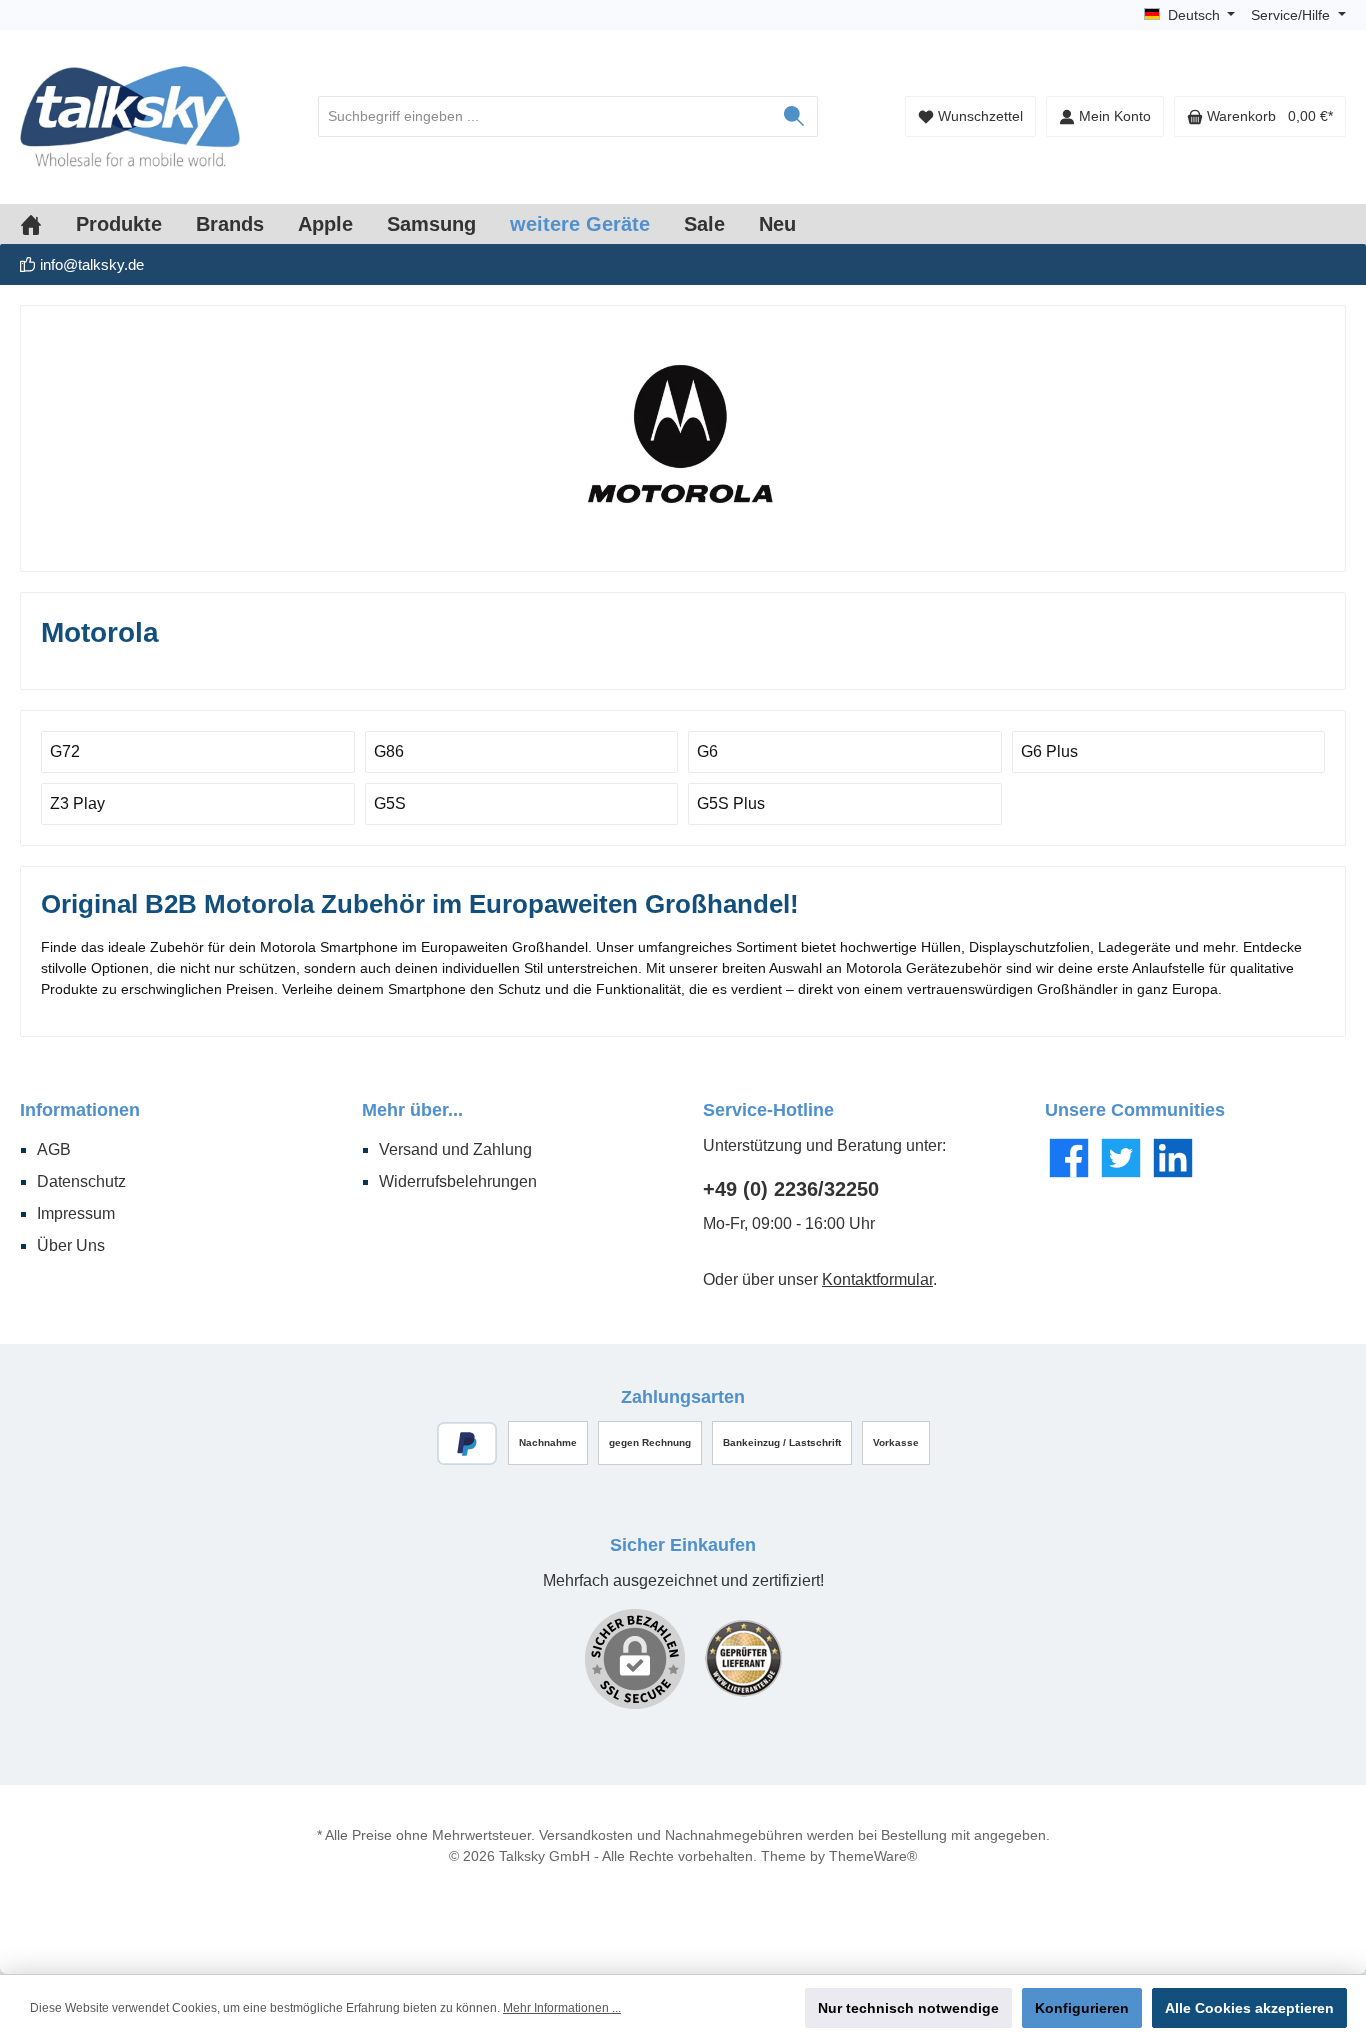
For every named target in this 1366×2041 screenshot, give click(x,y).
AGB (54, 1149)
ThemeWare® (873, 1856)
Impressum (76, 1213)
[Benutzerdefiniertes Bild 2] (743, 1658)
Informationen (80, 1110)
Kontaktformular (877, 1279)
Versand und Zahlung (455, 1149)
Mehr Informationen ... (562, 2008)
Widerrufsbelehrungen (458, 1181)
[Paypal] (467, 1443)
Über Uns (71, 1245)
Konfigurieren (1082, 2008)
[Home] (48, 224)
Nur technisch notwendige (908, 2008)
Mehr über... (412, 1110)
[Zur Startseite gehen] (130, 117)
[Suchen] (794, 116)
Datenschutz (81, 1181)
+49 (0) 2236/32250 (791, 1189)
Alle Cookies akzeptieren (1249, 2008)
